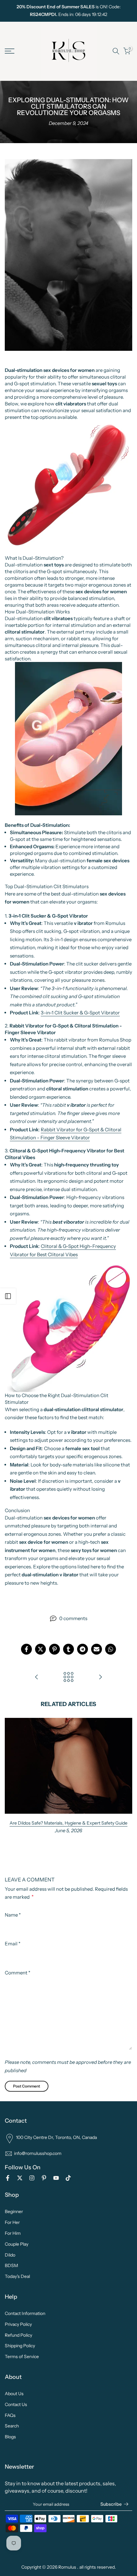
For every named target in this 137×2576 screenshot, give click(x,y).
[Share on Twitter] (40, 1649)
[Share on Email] (97, 1649)
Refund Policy (18, 2335)
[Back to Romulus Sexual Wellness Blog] (68, 1677)
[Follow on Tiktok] (68, 2178)
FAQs (10, 2415)
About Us (14, 2394)
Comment (18, 1973)
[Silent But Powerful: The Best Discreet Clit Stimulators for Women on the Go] (37, 1677)
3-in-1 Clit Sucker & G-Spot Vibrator (80, 1013)
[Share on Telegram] (83, 1649)
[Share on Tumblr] (68, 1649)
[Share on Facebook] (26, 1649)
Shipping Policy (20, 2346)
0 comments (73, 1618)
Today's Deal (17, 2276)
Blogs (10, 2437)
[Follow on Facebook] (8, 2178)
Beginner (14, 2211)
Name (13, 1915)
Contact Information (25, 2313)
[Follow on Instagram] (32, 2178)
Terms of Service (22, 2357)
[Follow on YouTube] (56, 2178)
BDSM (11, 2265)
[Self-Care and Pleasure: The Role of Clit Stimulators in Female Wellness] (100, 1677)
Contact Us (16, 2404)
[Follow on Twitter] (20, 2178)
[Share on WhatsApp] (111, 1649)
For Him (13, 2233)
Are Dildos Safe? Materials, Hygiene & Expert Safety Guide (68, 1823)
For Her (12, 2222)
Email (13, 1944)
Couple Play (17, 2244)
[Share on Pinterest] (54, 1649)
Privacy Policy (18, 2324)
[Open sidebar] (8, 1296)
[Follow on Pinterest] (44, 2178)
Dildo (10, 2255)
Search (12, 2426)
